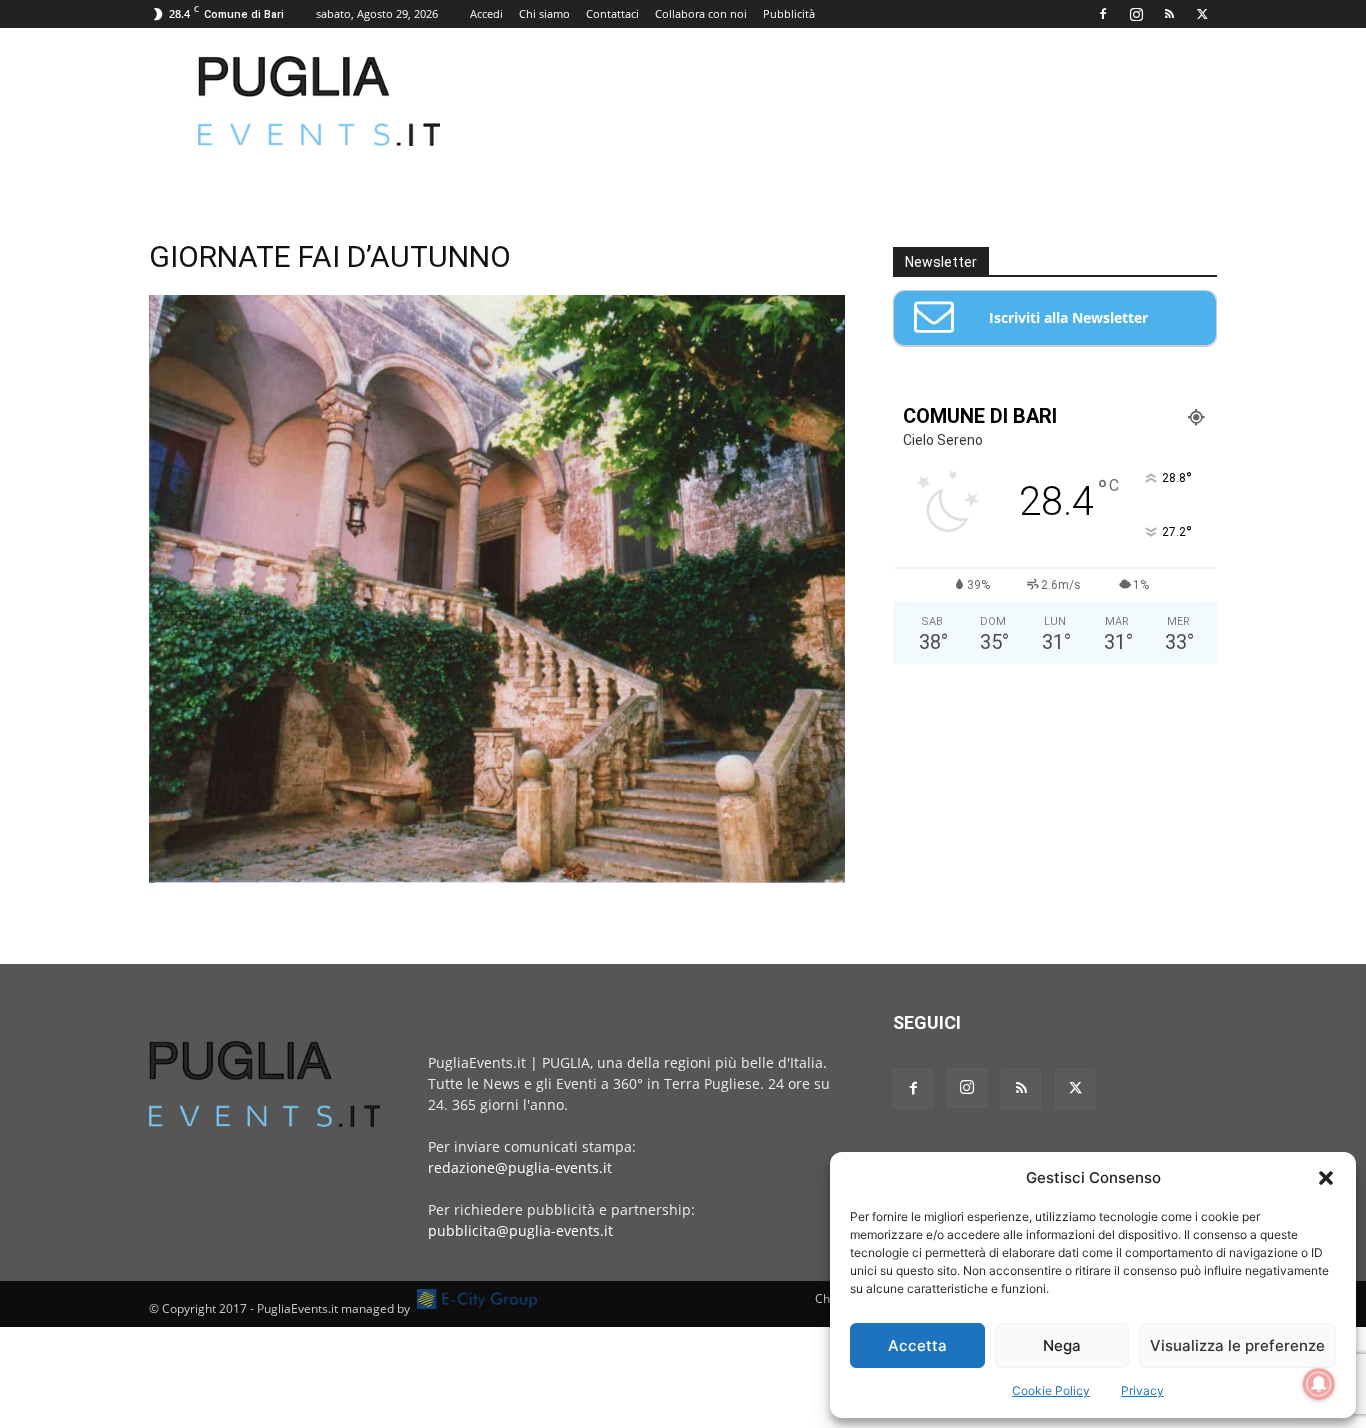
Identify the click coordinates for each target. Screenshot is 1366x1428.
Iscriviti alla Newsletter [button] (1068, 317)
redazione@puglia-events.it (520, 1167)
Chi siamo (544, 13)
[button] (1326, 1178)
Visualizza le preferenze (1237, 1345)
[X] (1202, 14)
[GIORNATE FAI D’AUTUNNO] (497, 877)
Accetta (917, 1345)
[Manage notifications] (1319, 1384)
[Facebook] (1103, 14)
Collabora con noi (701, 13)
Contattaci (612, 13)
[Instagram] (1136, 14)
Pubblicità (789, 13)
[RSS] (1169, 14)
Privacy (1142, 1390)
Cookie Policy (1051, 1390)
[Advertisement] (853, 101)
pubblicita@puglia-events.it (520, 1230)
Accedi (486, 13)
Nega (1062, 1345)
